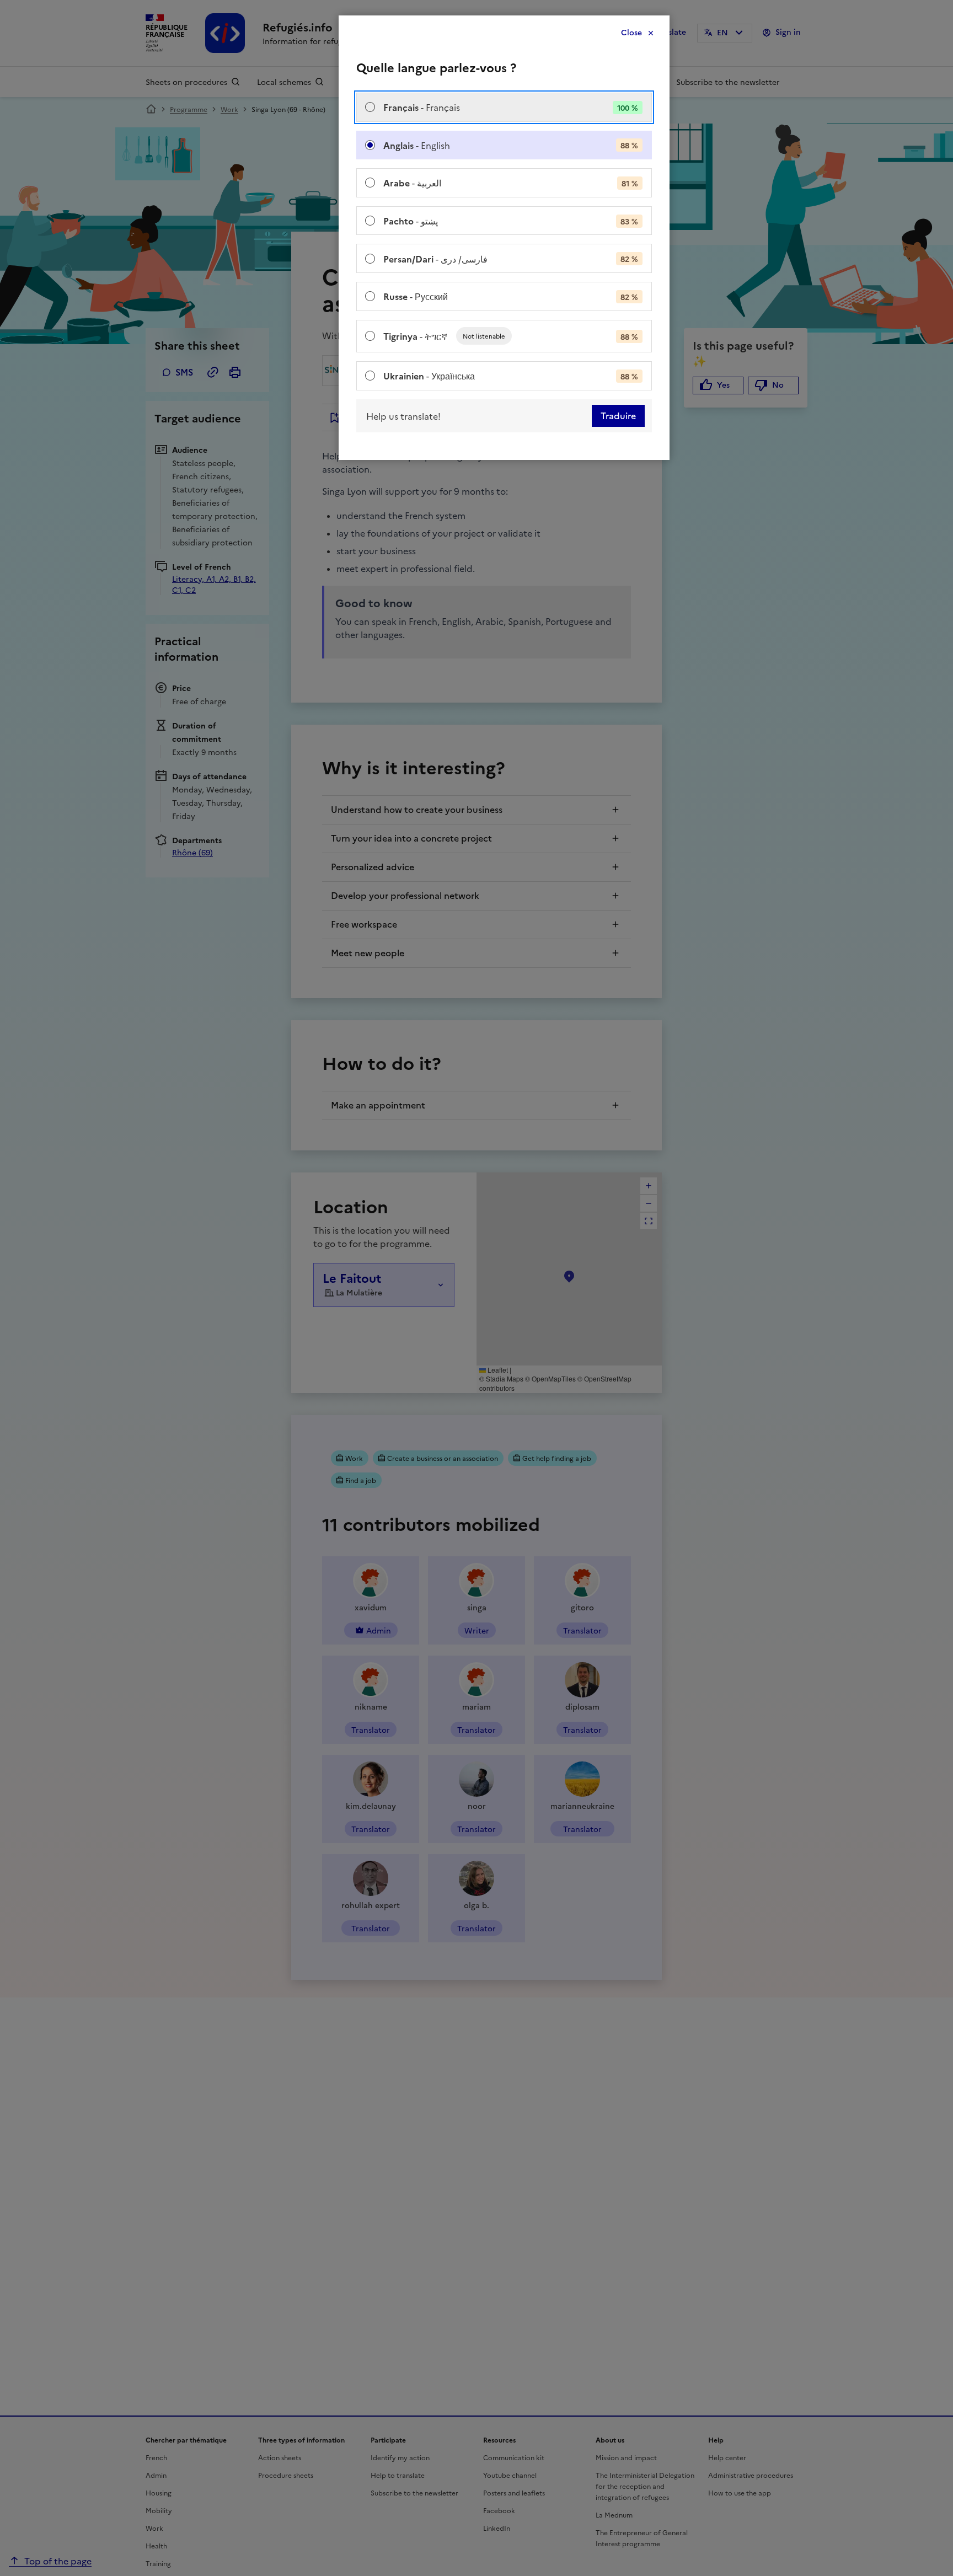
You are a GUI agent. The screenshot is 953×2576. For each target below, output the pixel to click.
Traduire (618, 416)
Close (631, 33)
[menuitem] (504, 107)
